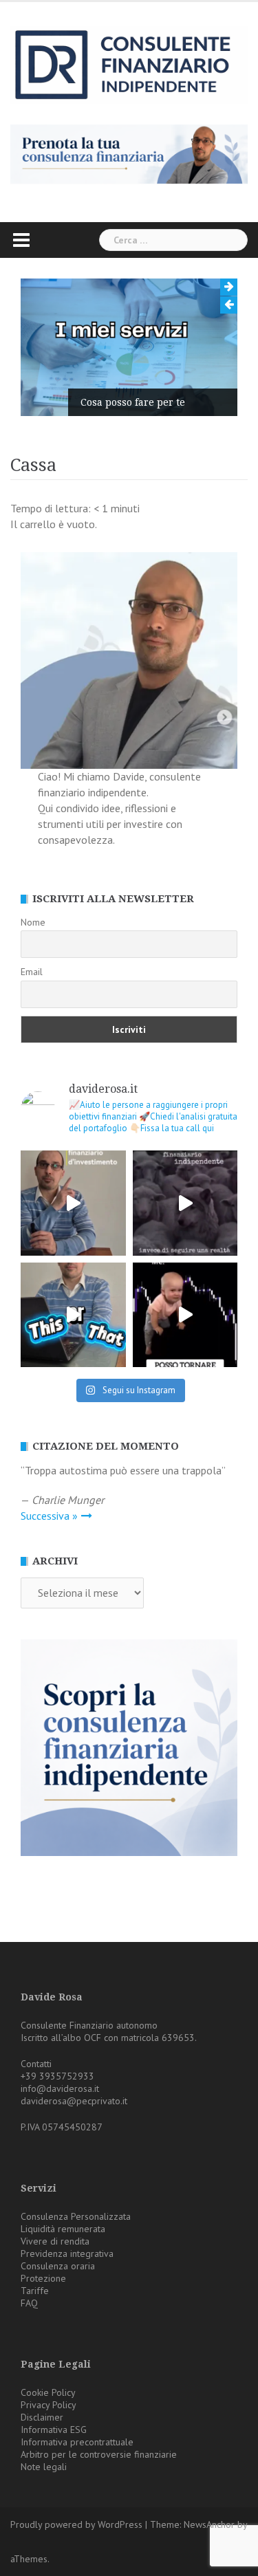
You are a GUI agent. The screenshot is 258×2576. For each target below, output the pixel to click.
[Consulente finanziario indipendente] (129, 64)
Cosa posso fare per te (133, 402)
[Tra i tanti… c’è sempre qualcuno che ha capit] (185, 1203)
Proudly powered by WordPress (76, 2524)
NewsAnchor (209, 2524)
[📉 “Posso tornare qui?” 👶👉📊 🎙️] (185, 1315)
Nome (33, 922)
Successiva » (49, 1516)
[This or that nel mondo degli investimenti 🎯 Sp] (73, 1315)
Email (32, 972)
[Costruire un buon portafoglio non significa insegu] (73, 1203)
